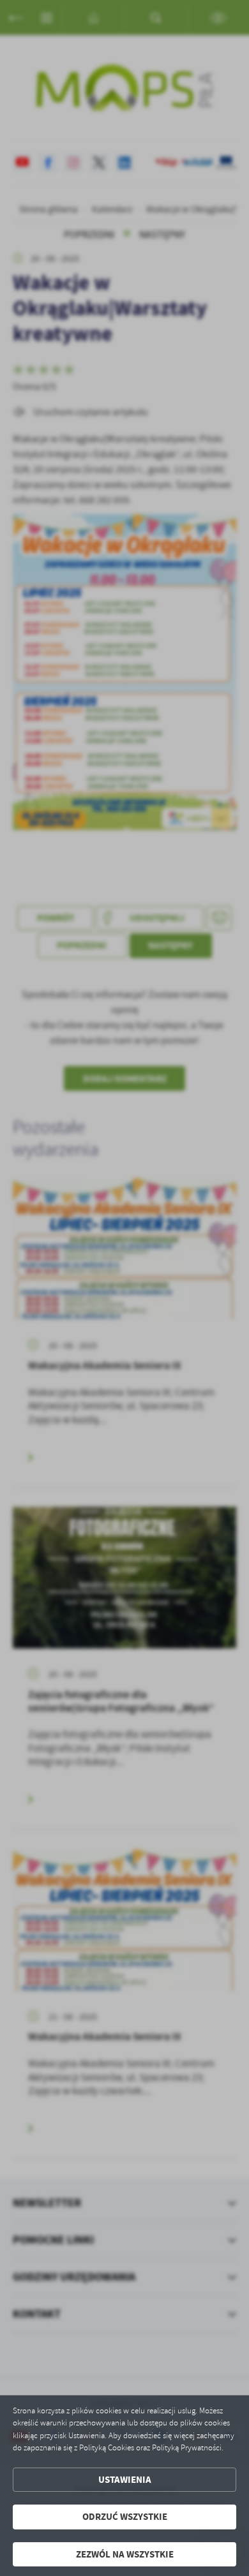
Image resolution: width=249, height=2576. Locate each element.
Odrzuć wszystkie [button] (125, 2517)
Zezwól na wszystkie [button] (125, 2554)
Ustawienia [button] (125, 2480)
